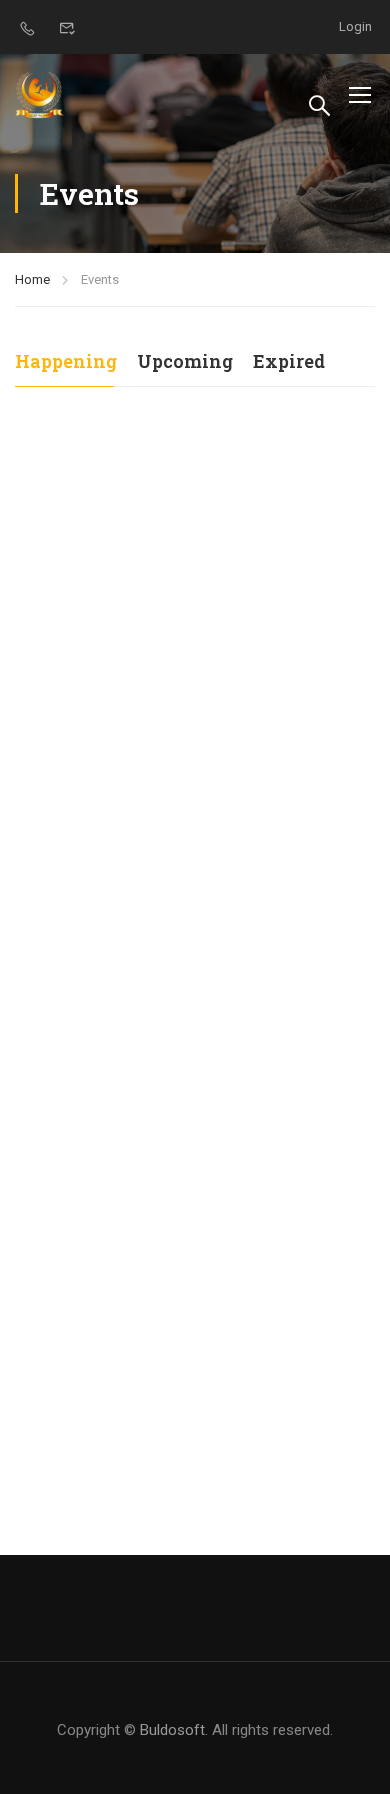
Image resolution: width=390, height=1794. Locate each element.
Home (32, 279)
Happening (66, 361)
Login (355, 26)
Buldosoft (172, 1730)
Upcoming (185, 361)
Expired (289, 361)
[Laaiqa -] (40, 94)
